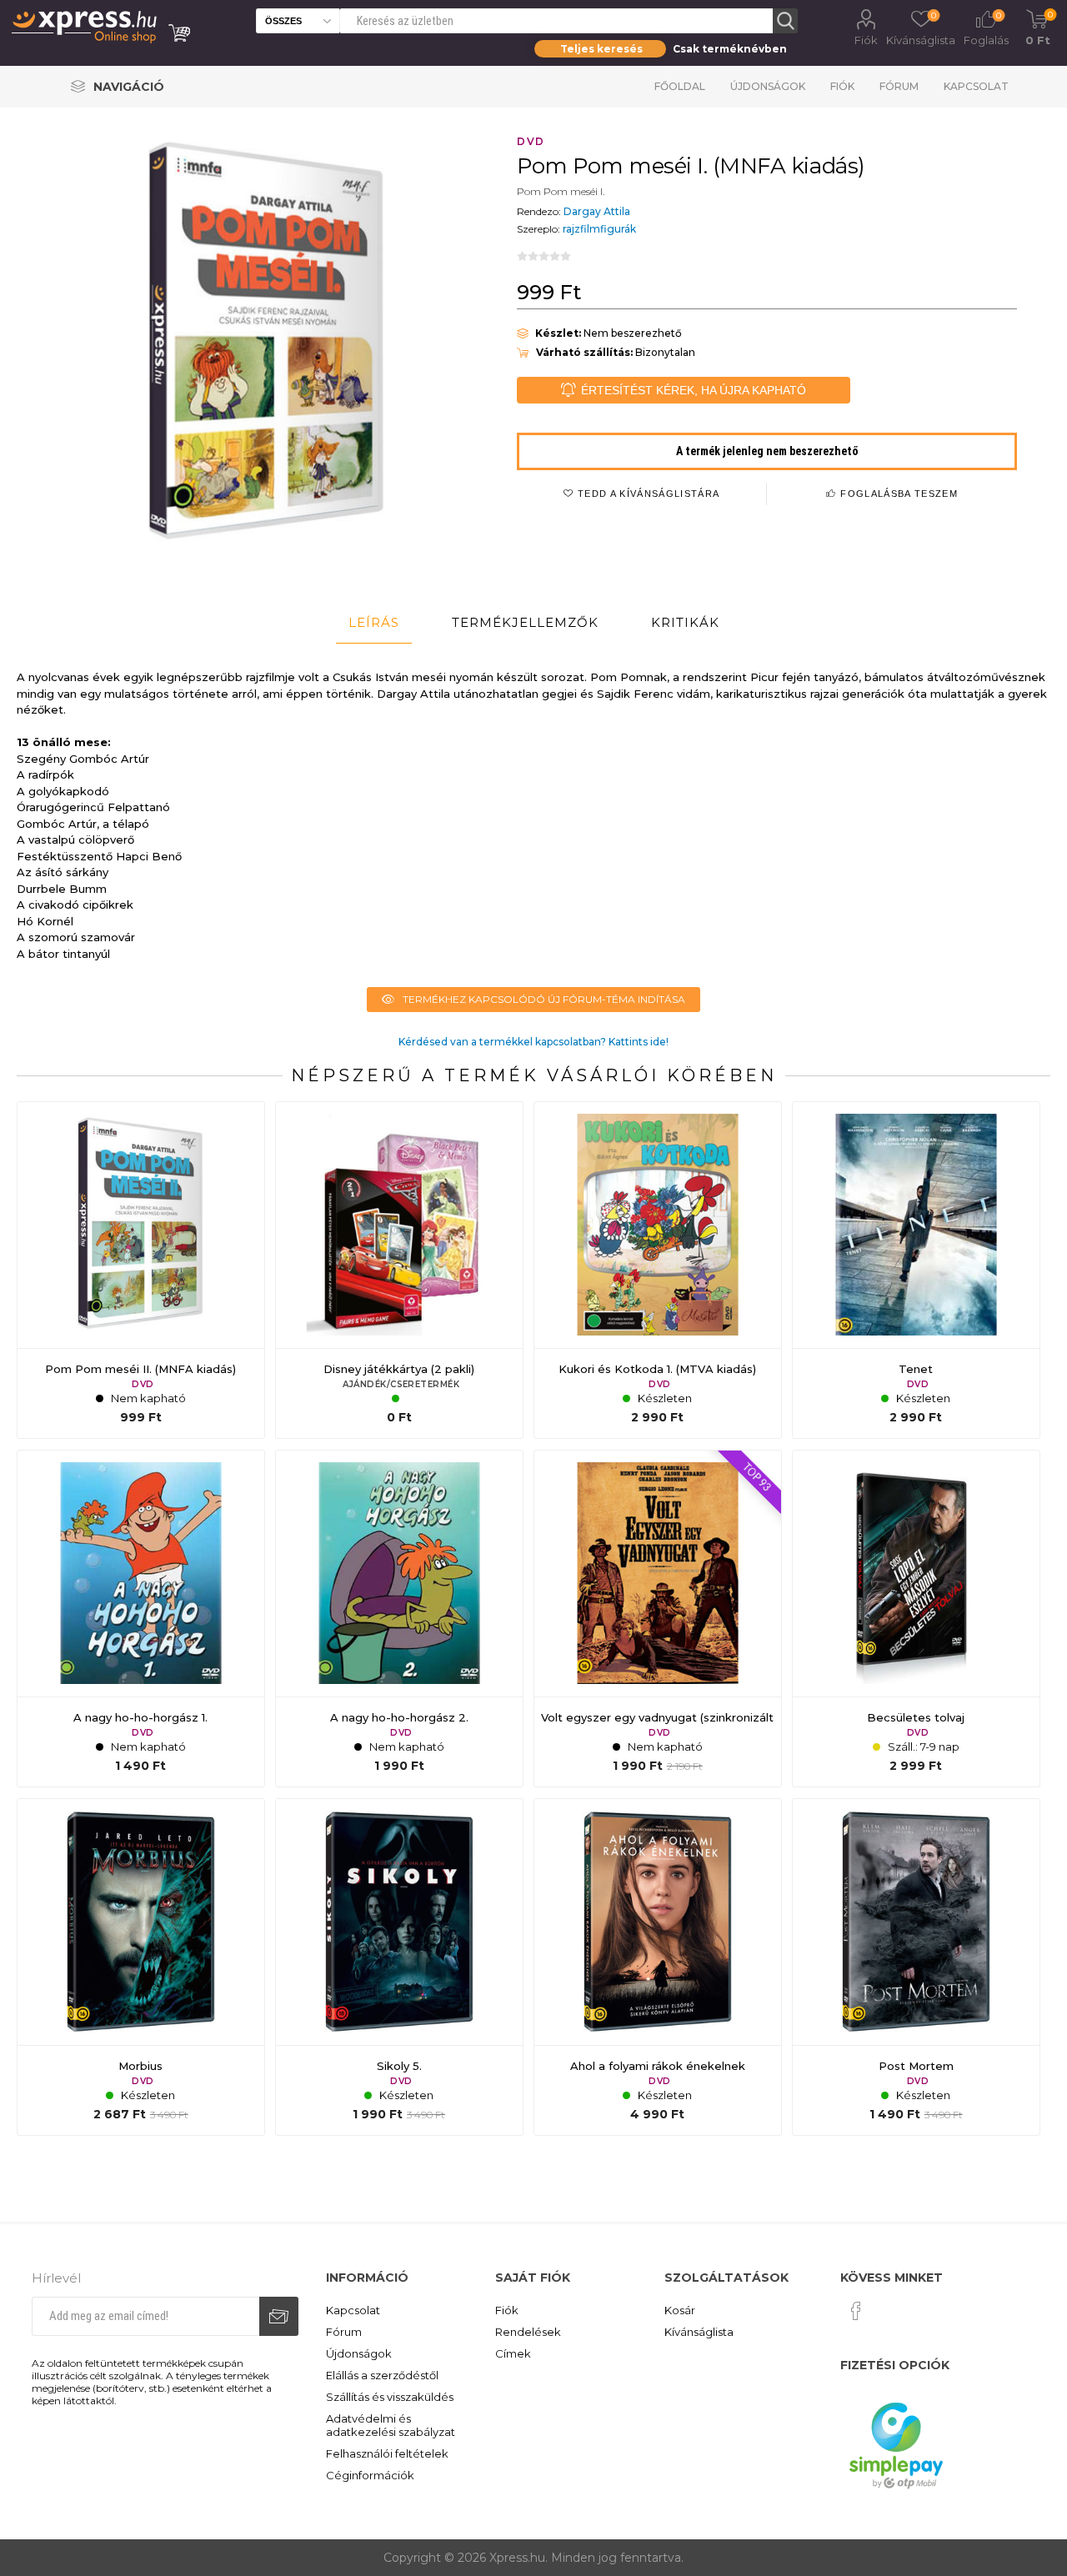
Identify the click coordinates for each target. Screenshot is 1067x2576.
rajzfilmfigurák (599, 229)
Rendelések (528, 2332)
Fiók (866, 40)
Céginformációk (370, 2475)
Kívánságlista (699, 2332)
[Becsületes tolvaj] (916, 1619)
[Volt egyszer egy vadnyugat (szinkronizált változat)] (658, 1619)
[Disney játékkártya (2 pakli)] (399, 1270)
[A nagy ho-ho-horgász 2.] (399, 1619)
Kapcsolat (976, 86)
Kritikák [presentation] (685, 622)
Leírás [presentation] (374, 622)
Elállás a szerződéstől (382, 2375)
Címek (513, 2353)
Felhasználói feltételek (387, 2453)
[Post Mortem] (916, 1967)
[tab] (374, 623)
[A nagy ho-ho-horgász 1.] (141, 1619)
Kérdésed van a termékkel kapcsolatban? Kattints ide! (533, 1042)
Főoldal (680, 86)
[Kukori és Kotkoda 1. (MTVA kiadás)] (658, 1270)
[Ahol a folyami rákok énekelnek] (658, 1967)
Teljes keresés (601, 49)
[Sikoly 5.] (399, 1967)
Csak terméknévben (730, 49)
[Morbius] (141, 1967)
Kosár (680, 2310)
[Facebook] (856, 2311)
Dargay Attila (597, 211)
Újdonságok (768, 86)
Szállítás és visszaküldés (390, 2397)
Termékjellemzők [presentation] (525, 622)
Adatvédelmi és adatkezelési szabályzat (391, 2425)
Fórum (899, 86)
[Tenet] (916, 1270)
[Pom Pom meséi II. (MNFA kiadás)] (141, 1270)
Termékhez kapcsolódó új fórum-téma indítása (544, 999)
